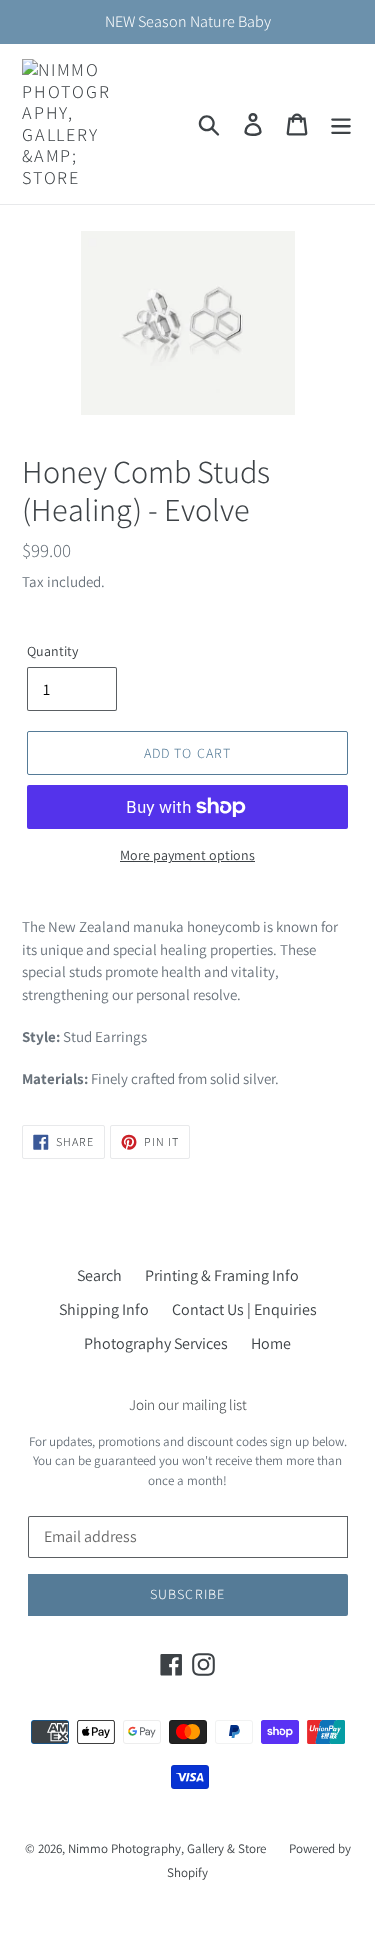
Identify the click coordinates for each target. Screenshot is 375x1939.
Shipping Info (104, 1309)
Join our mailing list (188, 1405)
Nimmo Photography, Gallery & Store (167, 1848)
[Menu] (341, 124)
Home (271, 1343)
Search (99, 1275)
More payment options (187, 855)
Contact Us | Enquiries (244, 1309)
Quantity (52, 651)
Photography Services (156, 1343)
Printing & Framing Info (222, 1275)
